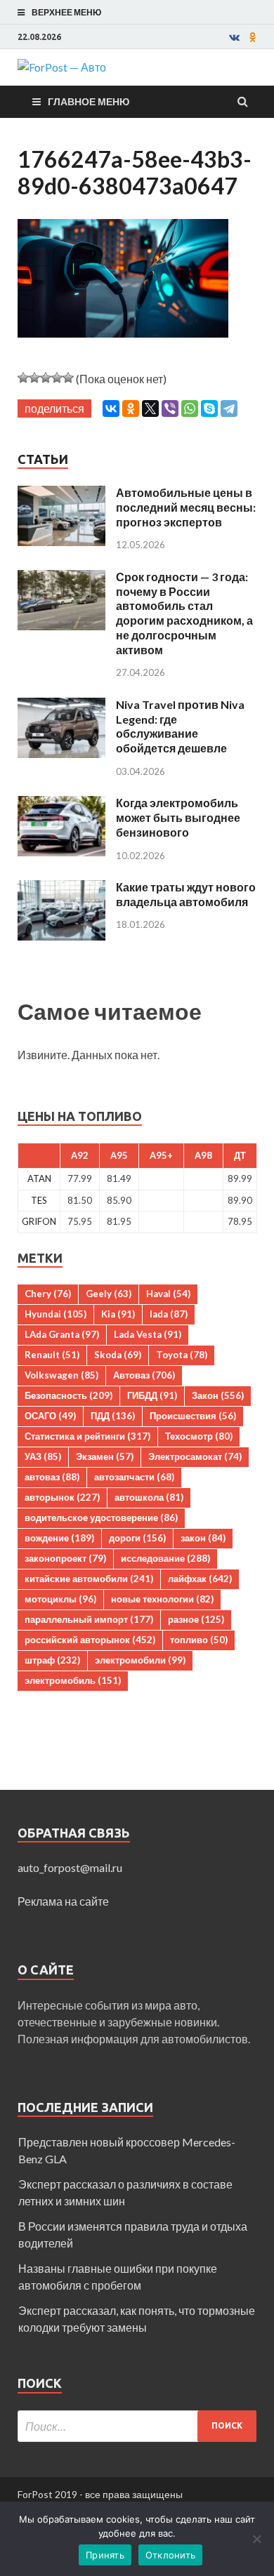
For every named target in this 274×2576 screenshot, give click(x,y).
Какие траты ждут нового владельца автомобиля (186, 894)
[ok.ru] (253, 37)
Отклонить (170, 2555)
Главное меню (89, 101)
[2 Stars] (34, 378)
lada (169, 1314)
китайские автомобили (89, 1579)
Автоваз (144, 1375)
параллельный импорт (89, 1619)
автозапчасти (134, 1477)
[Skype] (209, 409)
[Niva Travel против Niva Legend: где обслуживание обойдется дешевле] (61, 706)
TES (39, 1200)
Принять (105, 2555)
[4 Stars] (57, 378)
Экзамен (105, 1456)
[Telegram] (229, 409)
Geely (109, 1294)
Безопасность (68, 1395)
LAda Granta (62, 1334)
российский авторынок (90, 1640)
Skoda (118, 1355)
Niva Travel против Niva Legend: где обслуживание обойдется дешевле (180, 726)
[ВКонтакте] (111, 409)
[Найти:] (137, 2426)
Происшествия (193, 1416)
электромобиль (73, 1680)
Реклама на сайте (63, 1901)
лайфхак (200, 1579)
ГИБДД (152, 1395)
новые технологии (162, 1599)
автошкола (149, 1497)
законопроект (65, 1558)
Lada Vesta (148, 1334)
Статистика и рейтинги (87, 1436)
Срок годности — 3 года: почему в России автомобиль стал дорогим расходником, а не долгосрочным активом (184, 613)
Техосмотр (199, 1436)
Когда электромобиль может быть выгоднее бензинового (178, 817)
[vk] (234, 37)
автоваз (52, 1477)
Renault (52, 1355)
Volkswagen (61, 1375)
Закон (218, 1395)
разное (196, 1619)
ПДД (113, 1416)
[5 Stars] (68, 378)
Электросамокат (195, 1456)
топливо (199, 1640)
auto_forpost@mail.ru (70, 1867)
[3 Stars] (46, 378)
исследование (165, 1558)
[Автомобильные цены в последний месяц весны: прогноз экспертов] (61, 494)
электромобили (140, 1660)
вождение (59, 1538)
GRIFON (39, 1221)
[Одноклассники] (131, 409)
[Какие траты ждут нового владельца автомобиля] (61, 888)
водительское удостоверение (101, 1518)
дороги (137, 1538)
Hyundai (56, 1314)
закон (203, 1538)
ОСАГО (50, 1416)
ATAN (39, 1179)
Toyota (182, 1355)
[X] (150, 409)
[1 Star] (23, 378)
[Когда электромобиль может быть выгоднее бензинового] (61, 804)
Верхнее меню (66, 12)
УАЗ (43, 1456)
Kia (118, 1314)
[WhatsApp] (190, 409)
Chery (48, 1294)
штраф (52, 1660)
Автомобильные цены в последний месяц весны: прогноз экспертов (186, 507)
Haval (168, 1294)
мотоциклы (60, 1599)
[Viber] (170, 409)
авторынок (62, 1497)
